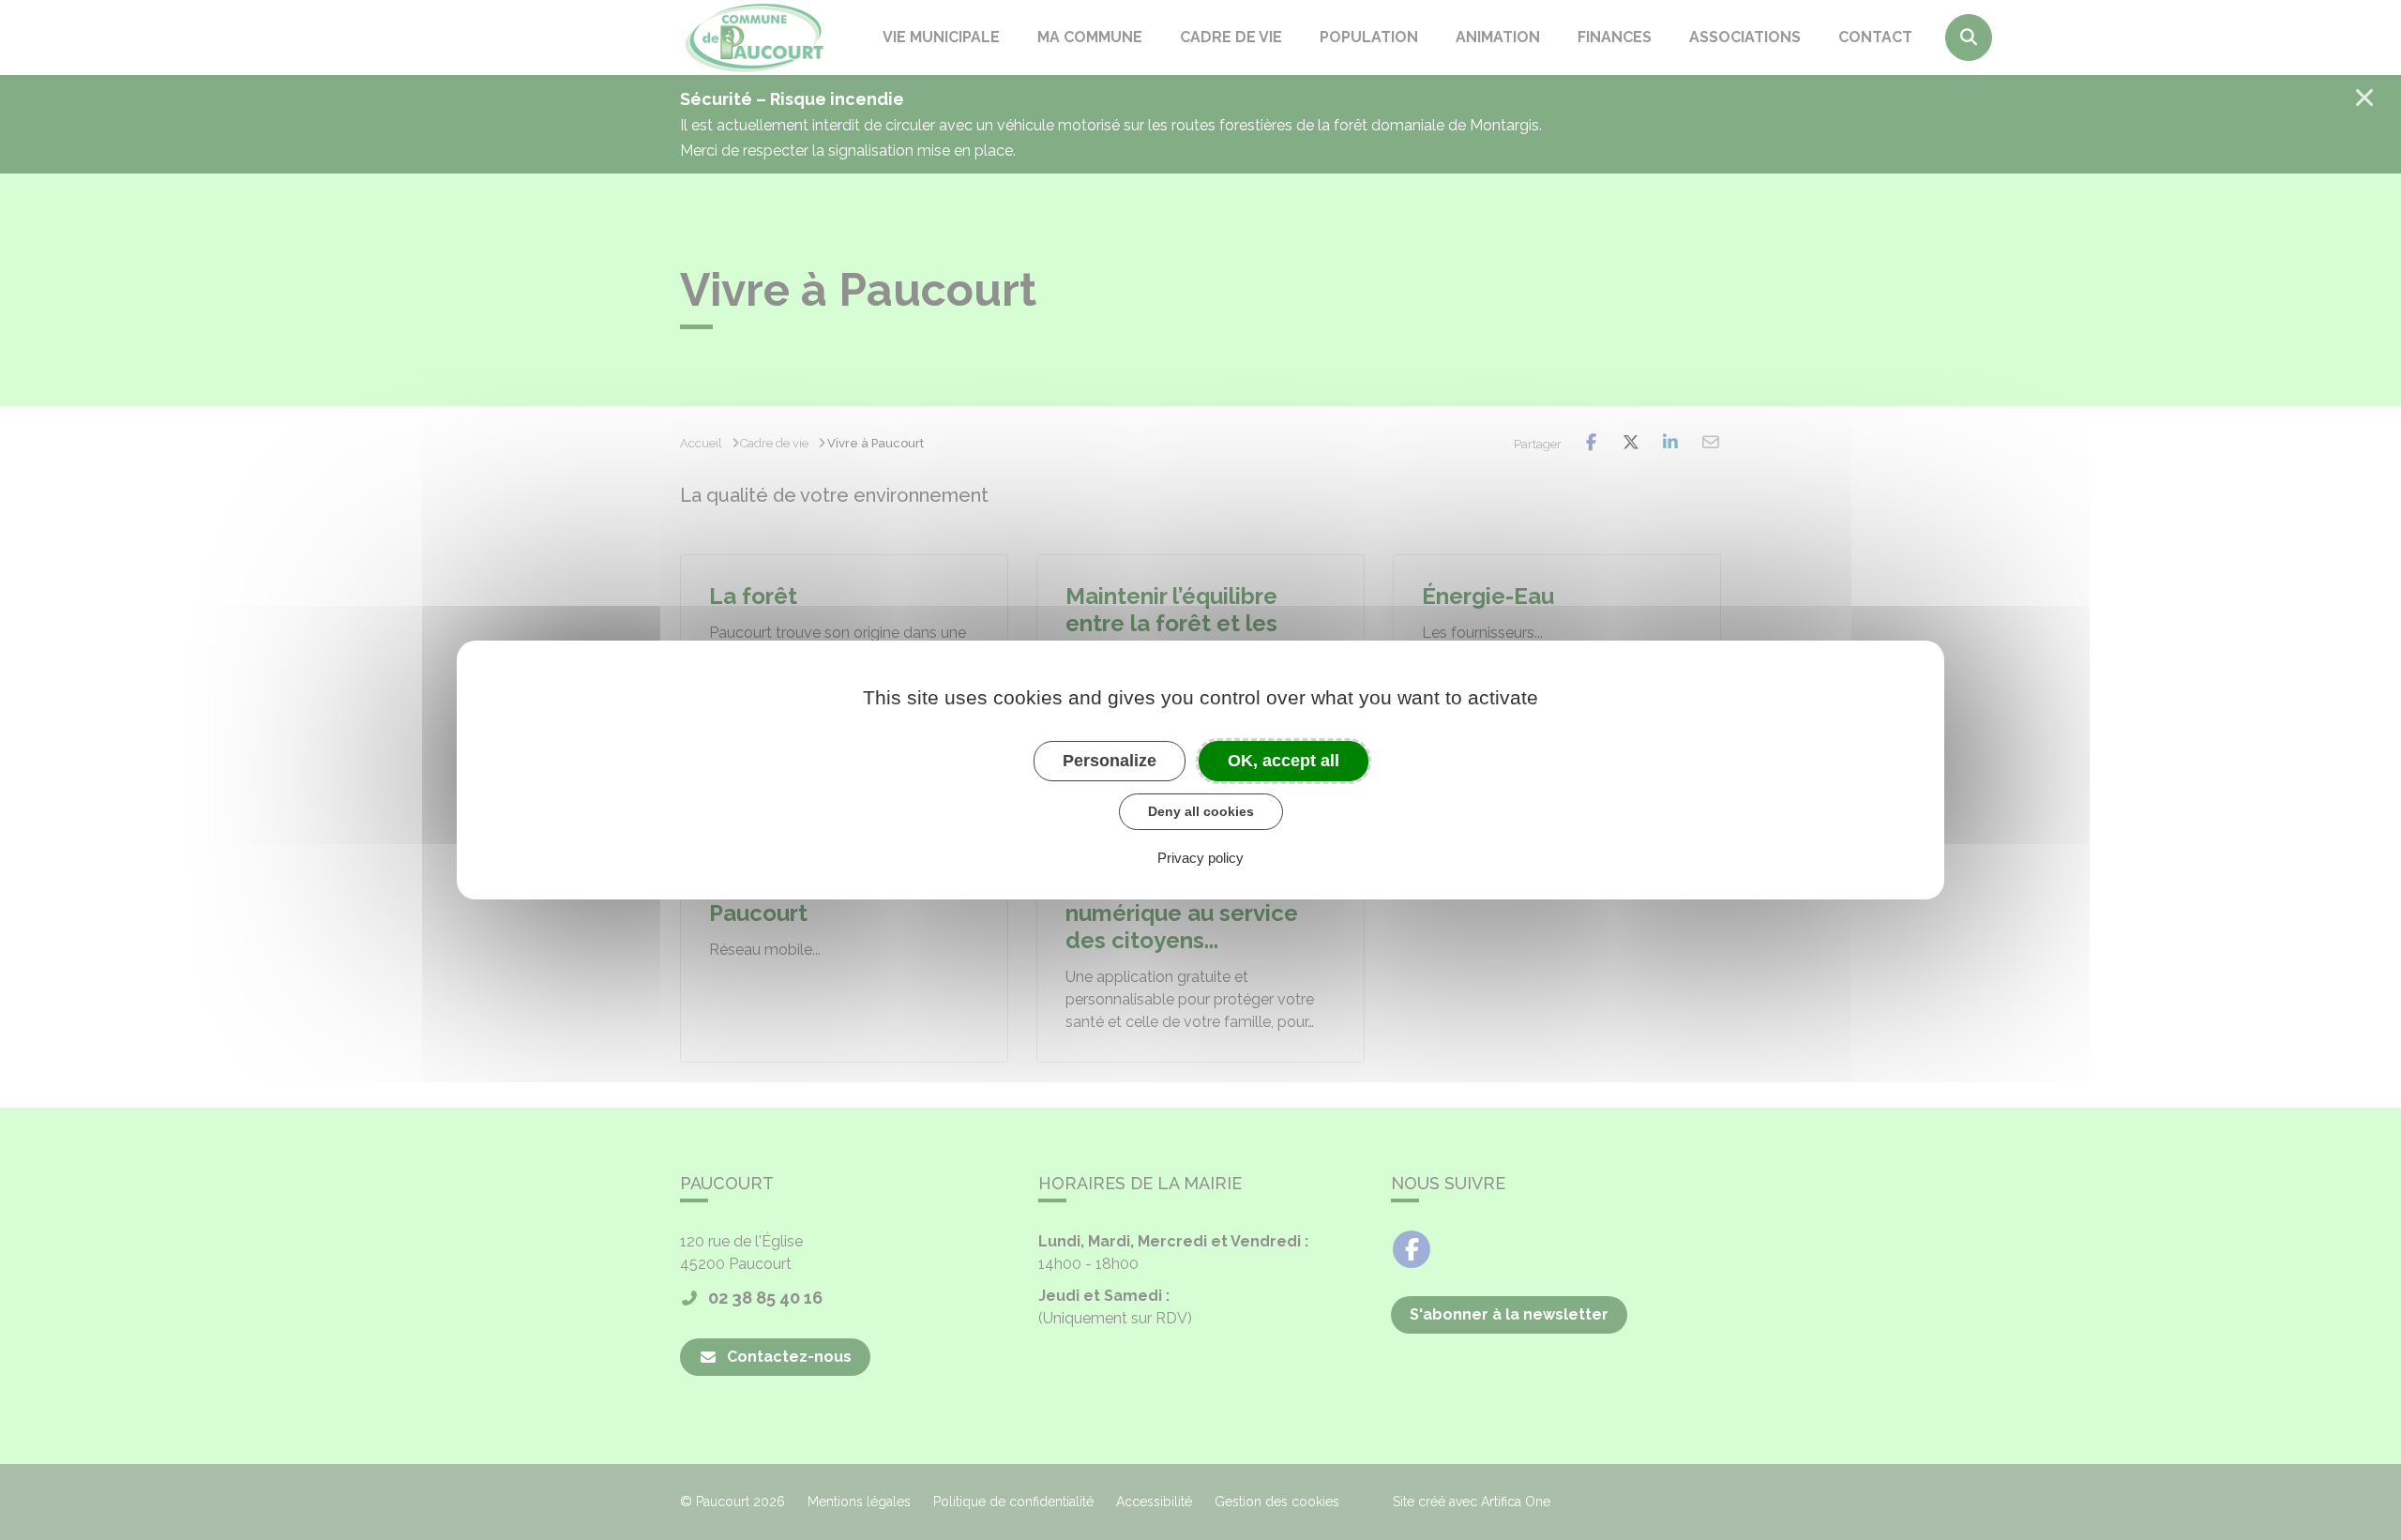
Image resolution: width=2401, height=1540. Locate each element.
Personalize (1110, 761)
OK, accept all (1284, 761)
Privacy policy (1200, 858)
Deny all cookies (1201, 811)
